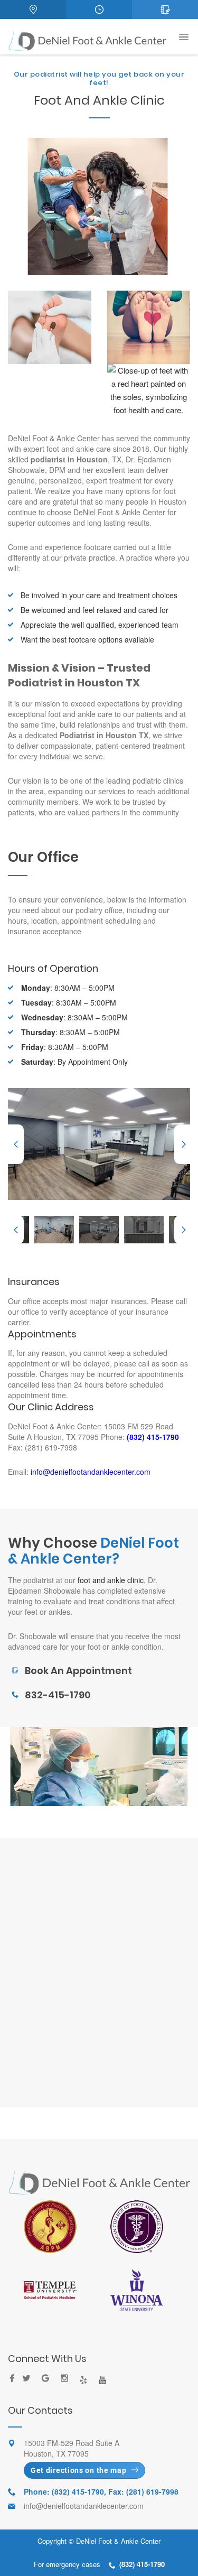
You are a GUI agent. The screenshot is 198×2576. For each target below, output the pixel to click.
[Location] (33, 10)
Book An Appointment (78, 1671)
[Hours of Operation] (99, 10)
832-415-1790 (58, 1695)
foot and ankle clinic (111, 1580)
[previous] (16, 1144)
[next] (182, 1144)
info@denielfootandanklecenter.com (89, 1472)
